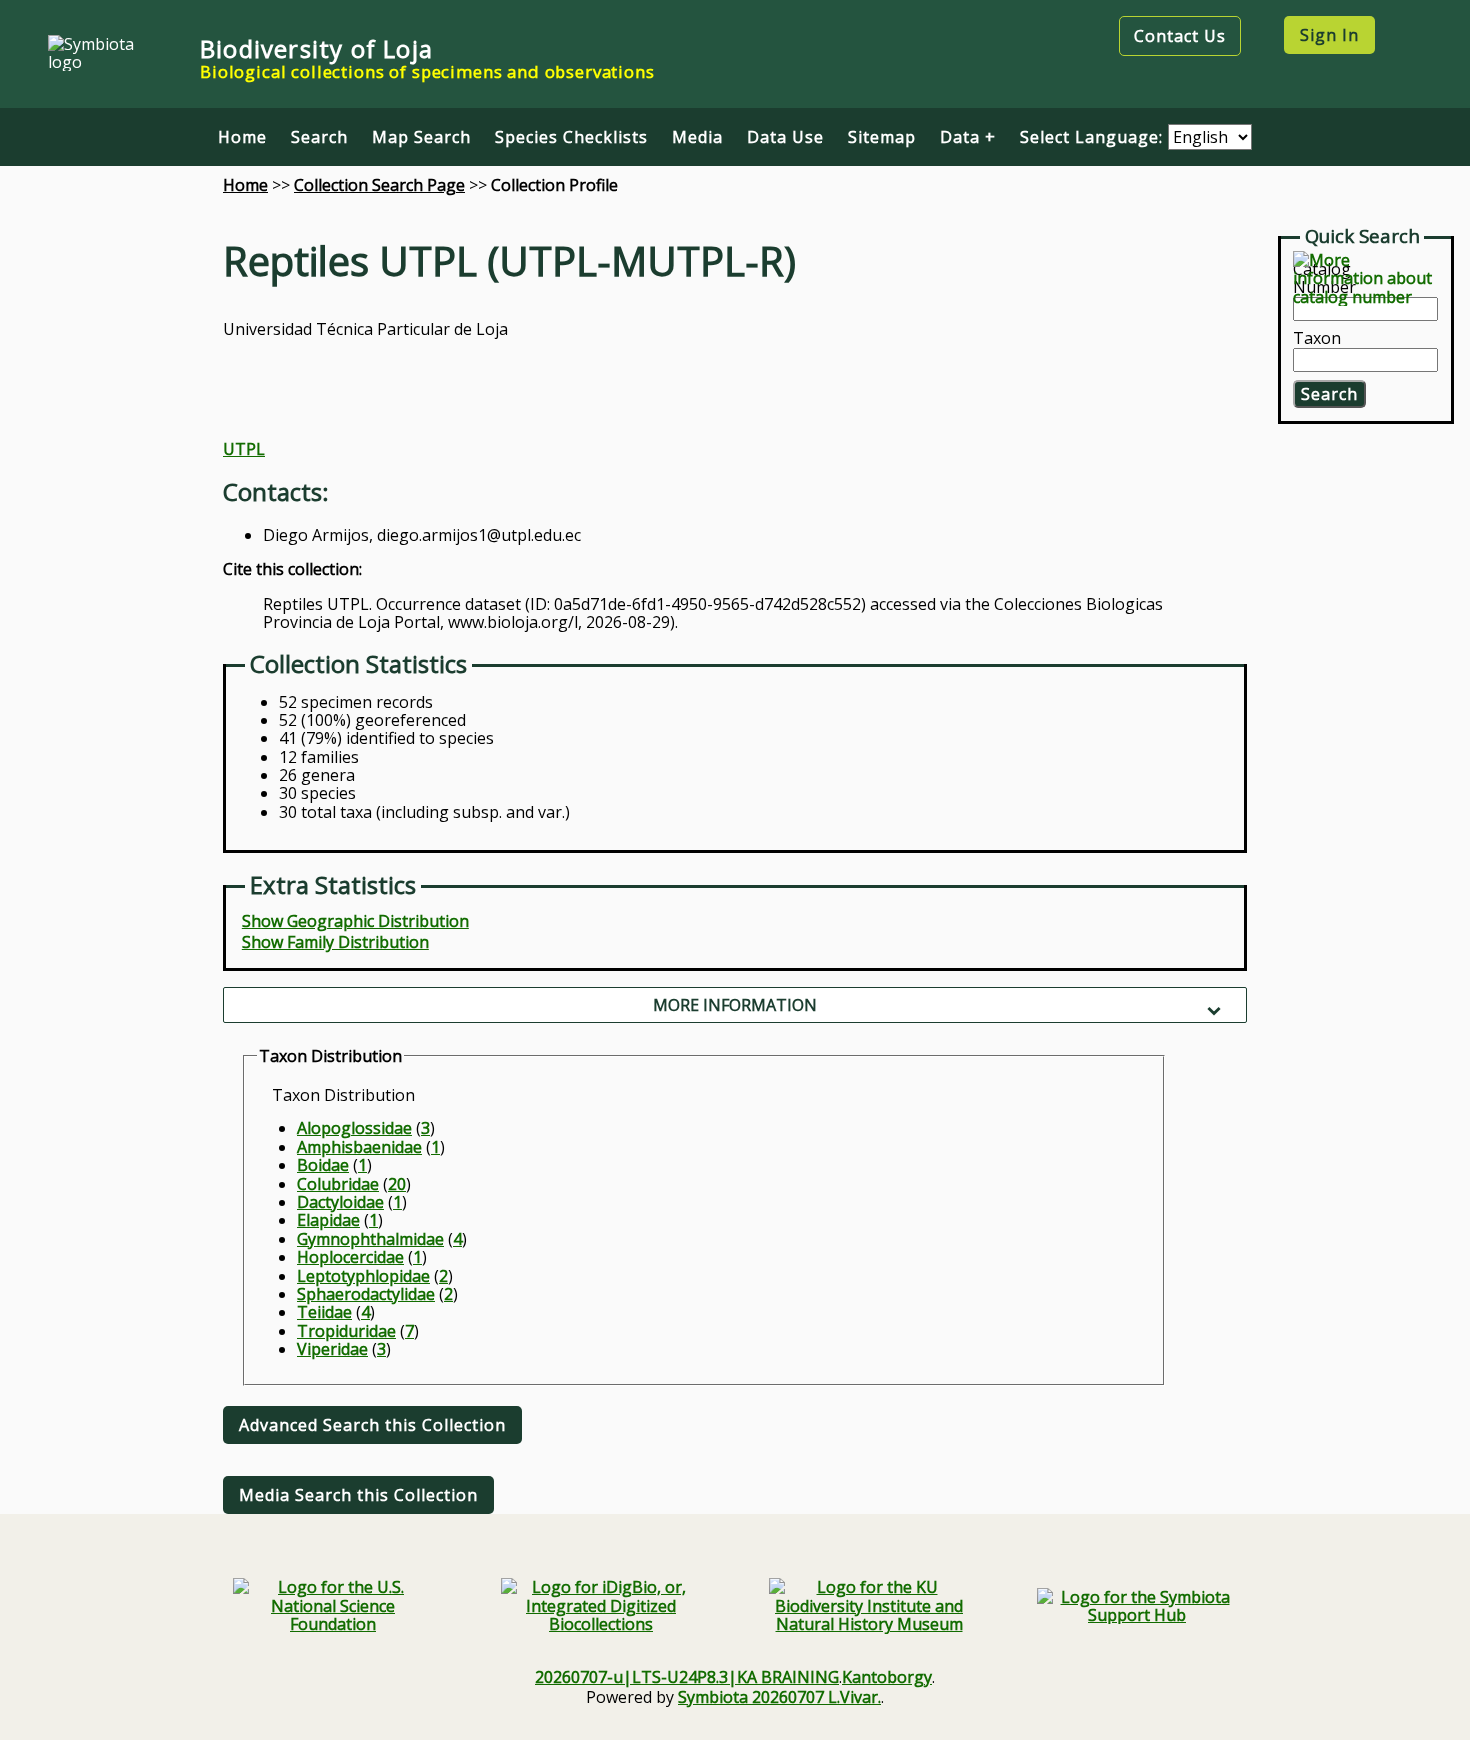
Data (960, 137)
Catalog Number (1324, 278)
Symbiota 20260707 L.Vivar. (779, 1697)
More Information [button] (735, 1005)
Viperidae (332, 1349)
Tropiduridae (346, 1331)
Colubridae (338, 1184)
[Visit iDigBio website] (601, 1605)
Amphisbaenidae (359, 1147)
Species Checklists (571, 137)
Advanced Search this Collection (372, 1425)
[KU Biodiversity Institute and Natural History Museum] (869, 1605)
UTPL (244, 449)
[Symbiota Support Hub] (1137, 1606)
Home (242, 137)
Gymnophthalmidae (370, 1239)
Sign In (1329, 35)
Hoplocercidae (350, 1257)
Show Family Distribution (335, 942)
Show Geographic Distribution (355, 921)
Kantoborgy (887, 1677)
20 (397, 1184)
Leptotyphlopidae (363, 1276)
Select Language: (1094, 137)
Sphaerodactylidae (366, 1294)
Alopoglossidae (354, 1128)
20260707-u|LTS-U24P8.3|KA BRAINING (687, 1677)
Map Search (421, 137)
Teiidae (324, 1312)
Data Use (785, 137)
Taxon (1317, 339)
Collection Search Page (379, 185)
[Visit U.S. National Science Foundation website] (333, 1605)
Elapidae (328, 1220)
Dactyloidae (340, 1202)
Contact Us (1180, 36)
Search (319, 137)
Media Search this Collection (358, 1495)
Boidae (323, 1165)
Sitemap (882, 137)
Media (697, 137)
